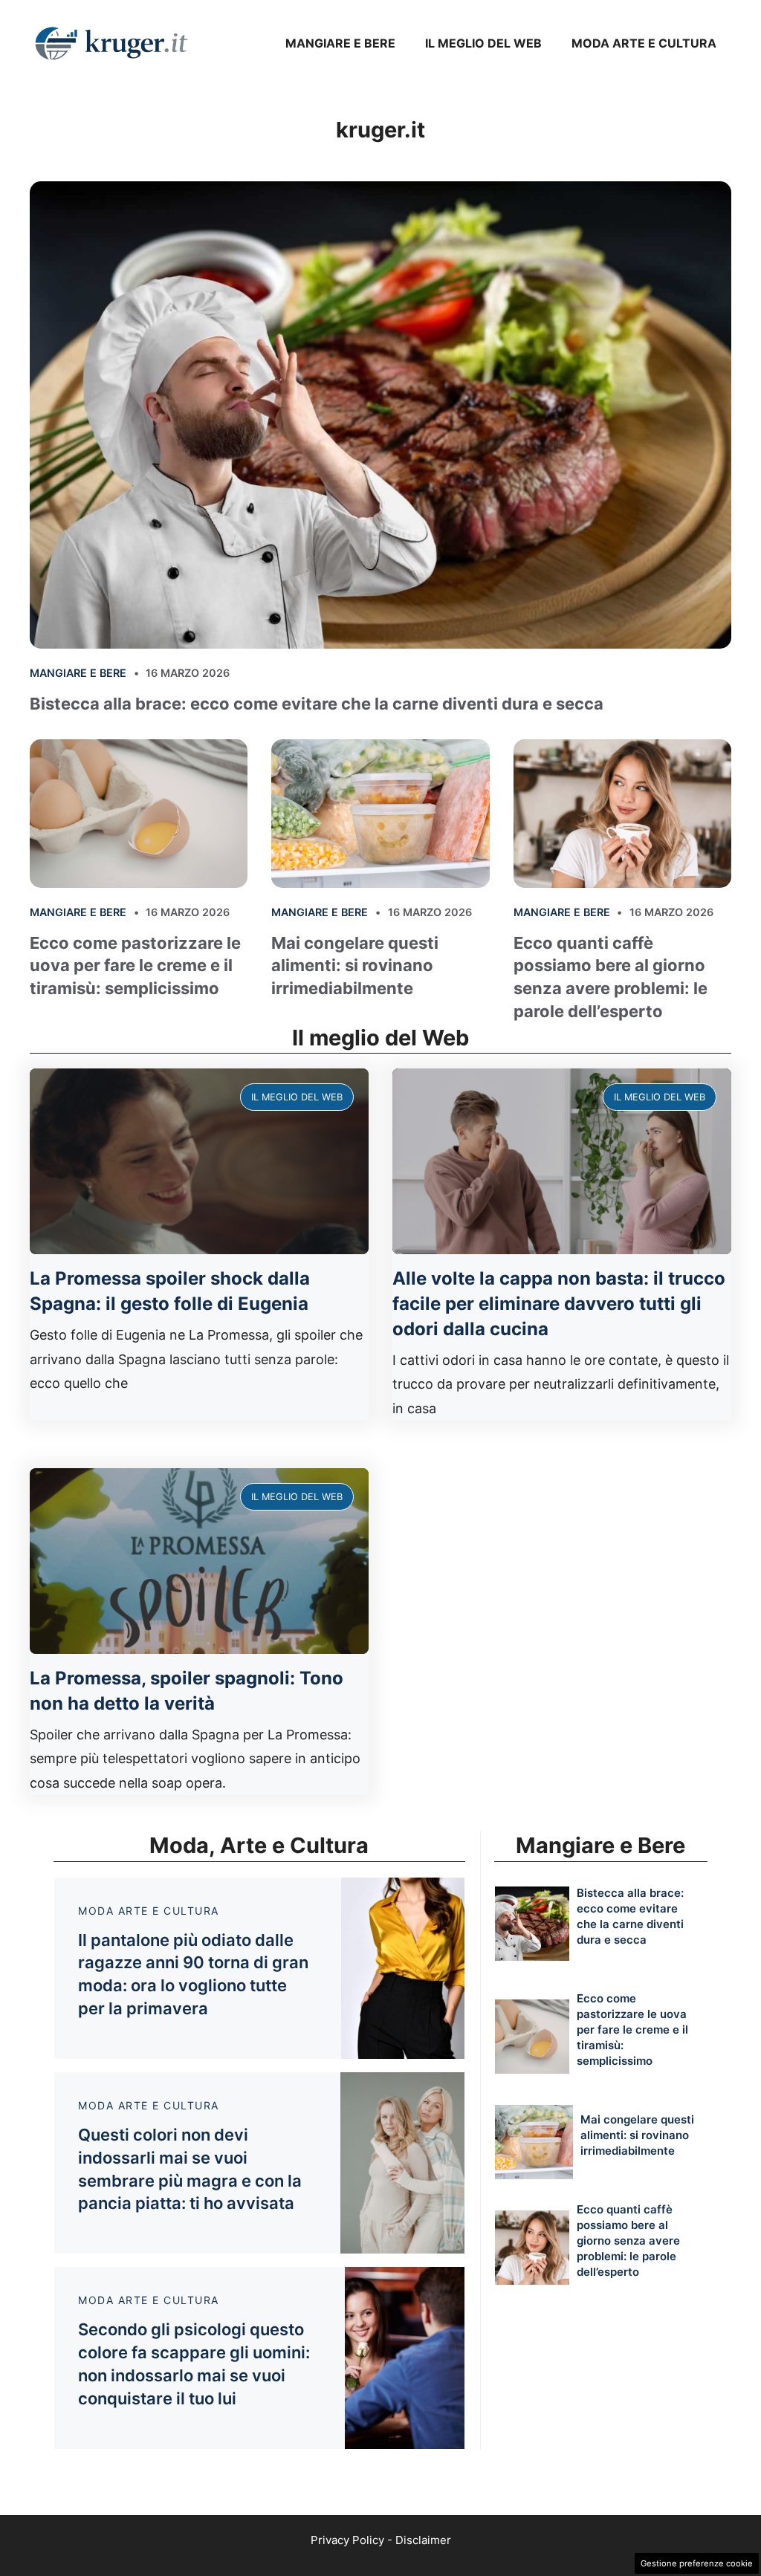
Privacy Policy (347, 2540)
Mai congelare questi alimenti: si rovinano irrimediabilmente (355, 966)
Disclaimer (423, 2540)
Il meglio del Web (483, 43)
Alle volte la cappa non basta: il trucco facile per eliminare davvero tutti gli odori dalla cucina (559, 1303)
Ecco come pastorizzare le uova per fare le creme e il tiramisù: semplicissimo (135, 966)
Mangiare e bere (340, 43)
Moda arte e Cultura (644, 43)
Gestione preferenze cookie (697, 2563)
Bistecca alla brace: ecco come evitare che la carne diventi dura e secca (317, 704)
